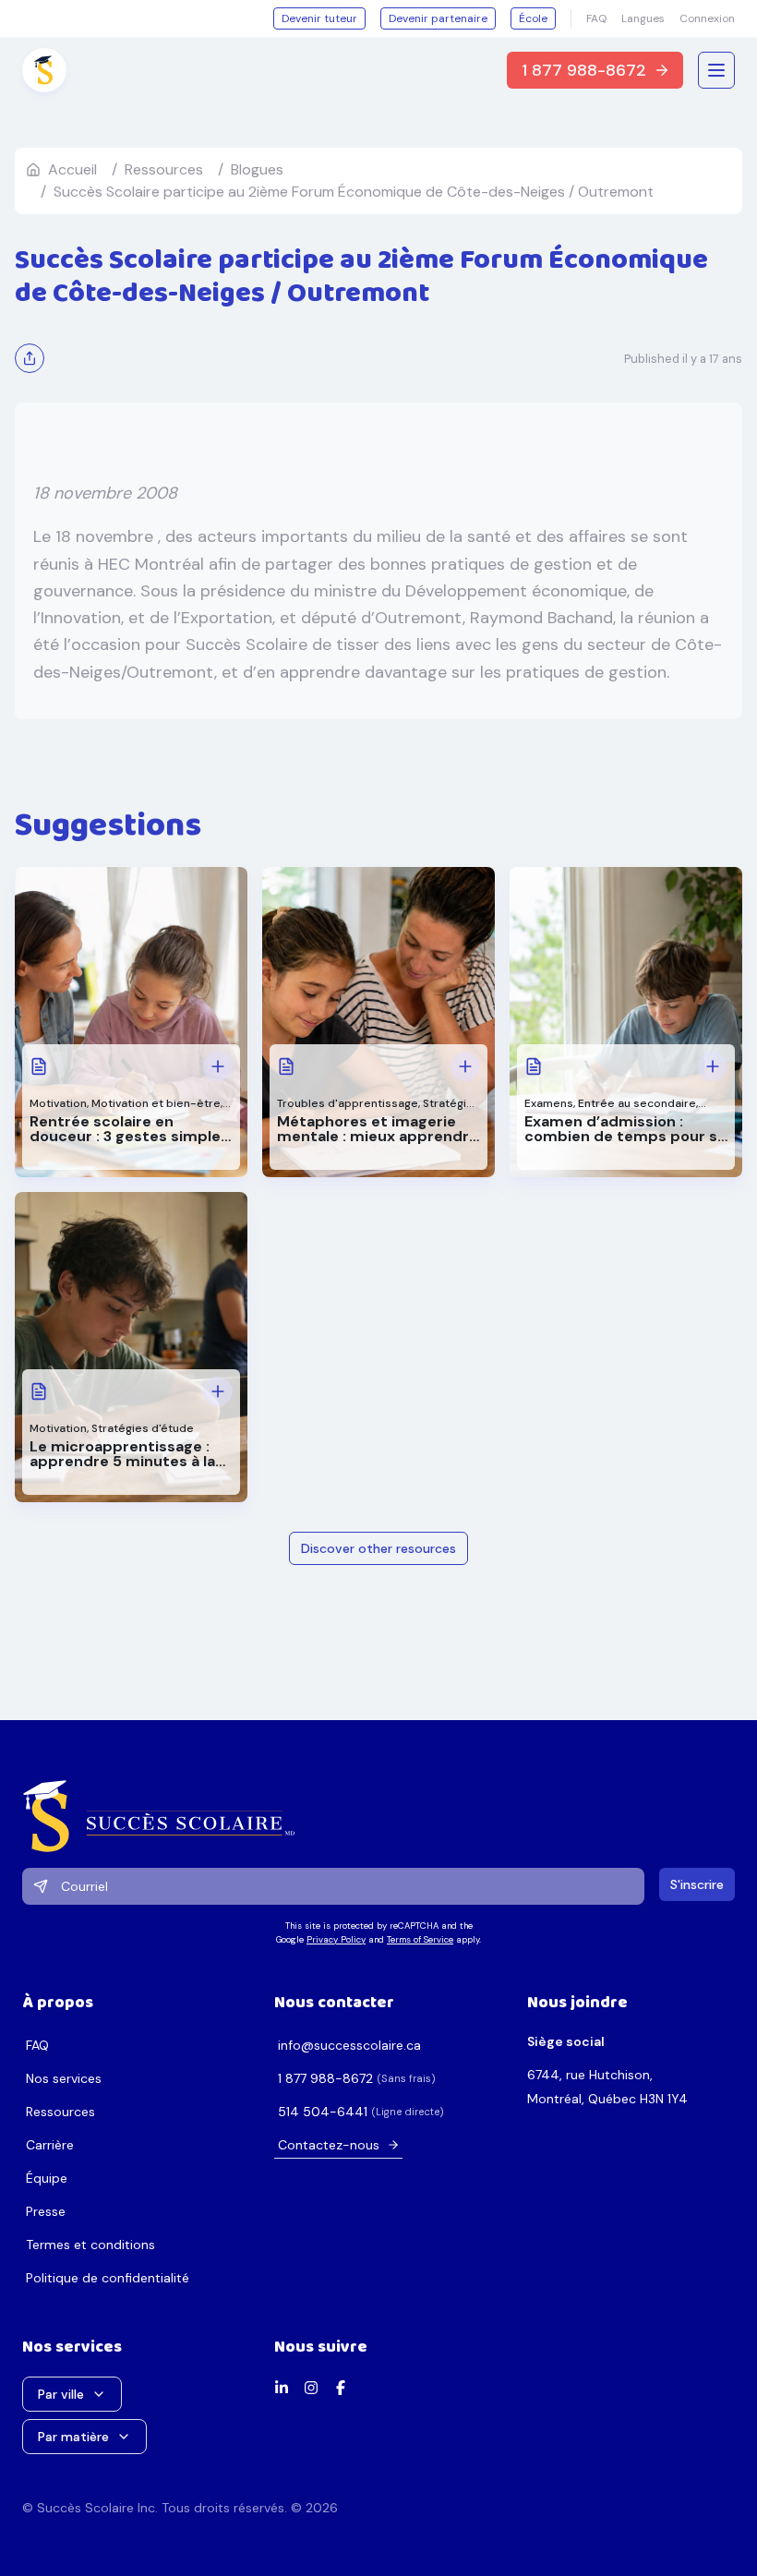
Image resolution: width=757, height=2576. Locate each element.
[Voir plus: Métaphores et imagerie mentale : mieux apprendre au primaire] (465, 1066)
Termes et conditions (90, 2245)
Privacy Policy (336, 1939)
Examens (549, 1103)
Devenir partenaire (438, 18)
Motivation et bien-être (156, 1103)
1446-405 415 (323, 2112)
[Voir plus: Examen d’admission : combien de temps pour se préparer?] (713, 1066)
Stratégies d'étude (143, 1428)
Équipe (47, 2178)
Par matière (73, 2437)
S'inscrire (697, 1884)
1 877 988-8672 (584, 70)
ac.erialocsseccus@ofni (349, 2045)
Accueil (72, 169)
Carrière (50, 2145)
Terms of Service (420, 1939)
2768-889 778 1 (325, 2078)
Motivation (58, 1103)
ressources (164, 169)
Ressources (60, 2112)
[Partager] (30, 358)
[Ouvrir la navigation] (716, 70)
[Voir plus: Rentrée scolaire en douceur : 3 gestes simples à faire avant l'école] (218, 1066)
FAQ (596, 18)
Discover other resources (378, 1548)
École (533, 18)
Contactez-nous (329, 2145)
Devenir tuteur (319, 18)
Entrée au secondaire (637, 1103)
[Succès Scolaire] (378, 1816)
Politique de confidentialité (108, 2278)
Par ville (61, 2394)
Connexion (707, 18)
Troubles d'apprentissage (348, 1103)
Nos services (64, 2078)
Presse (46, 2211)
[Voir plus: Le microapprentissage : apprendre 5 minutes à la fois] (218, 1391)
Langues (643, 18)
